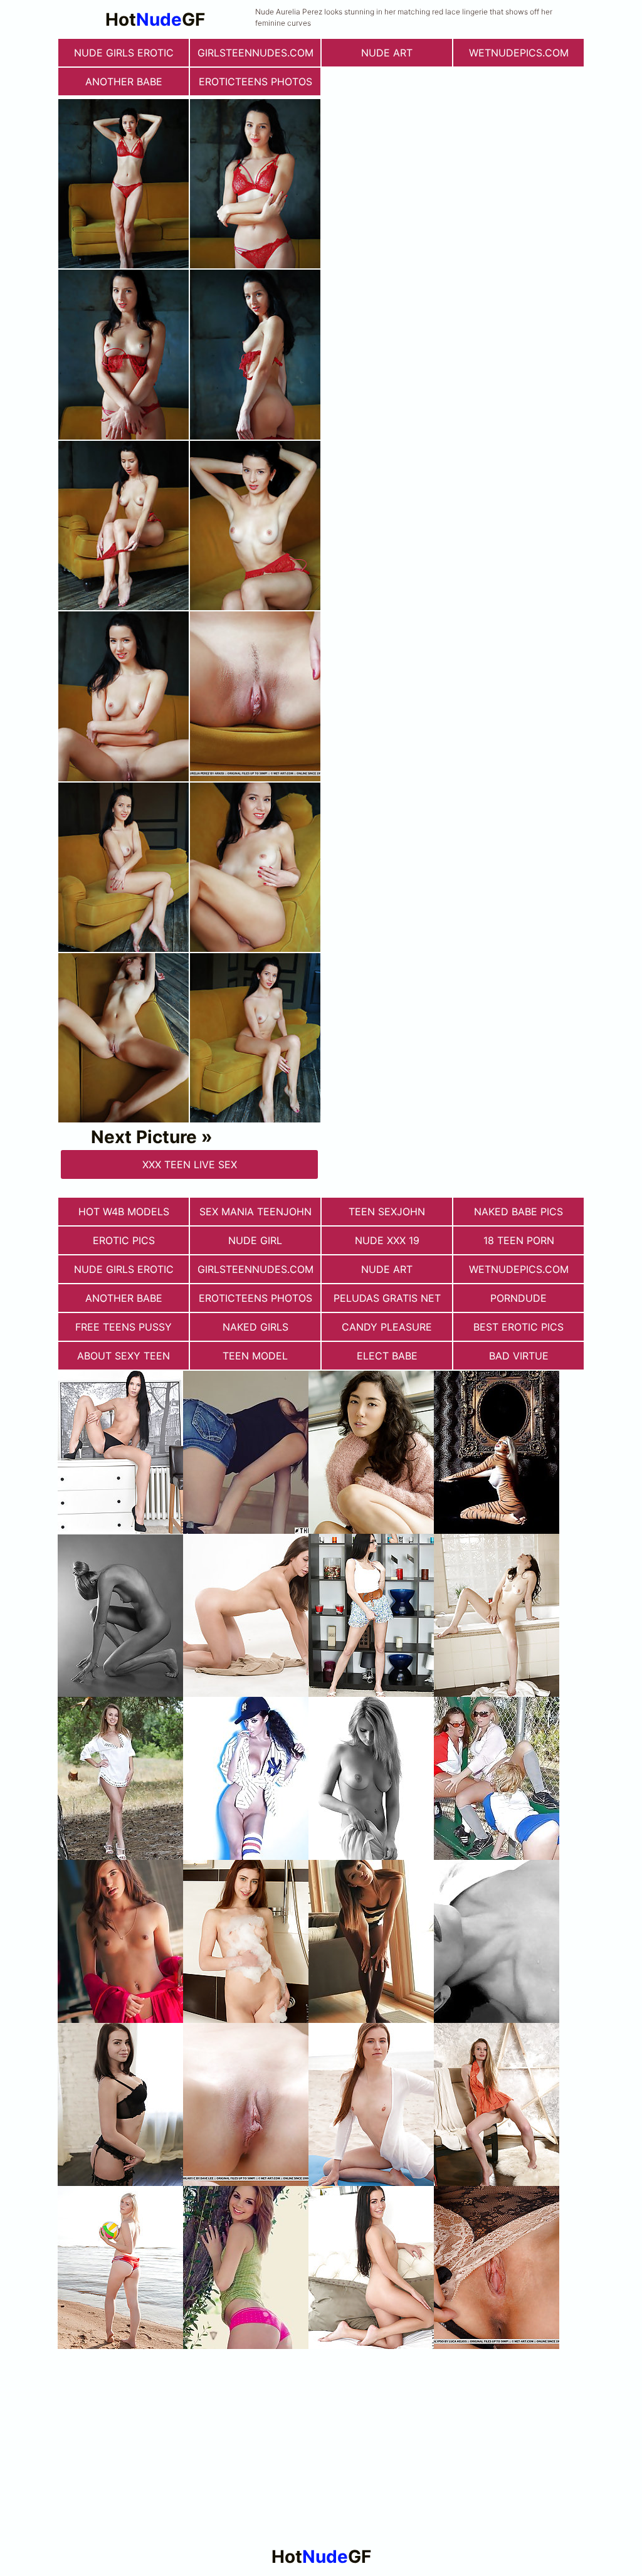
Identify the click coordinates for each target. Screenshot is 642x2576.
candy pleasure (387, 1327)
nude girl (255, 1240)
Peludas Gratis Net (387, 1298)
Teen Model (255, 1356)
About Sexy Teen (124, 1356)
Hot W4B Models (124, 1211)
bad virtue (519, 1356)
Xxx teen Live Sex (190, 1164)
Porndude (518, 1298)
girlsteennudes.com (255, 53)
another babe (124, 82)
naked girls (255, 1327)
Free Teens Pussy (124, 1327)
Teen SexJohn (387, 1211)
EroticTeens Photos (255, 82)
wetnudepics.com (519, 53)
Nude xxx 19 (387, 1240)
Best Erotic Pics (518, 1327)
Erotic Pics (124, 1240)
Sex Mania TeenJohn (255, 1211)
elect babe (387, 1356)
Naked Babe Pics (518, 1211)
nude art (387, 53)
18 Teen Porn (519, 1240)
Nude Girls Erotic (124, 53)
